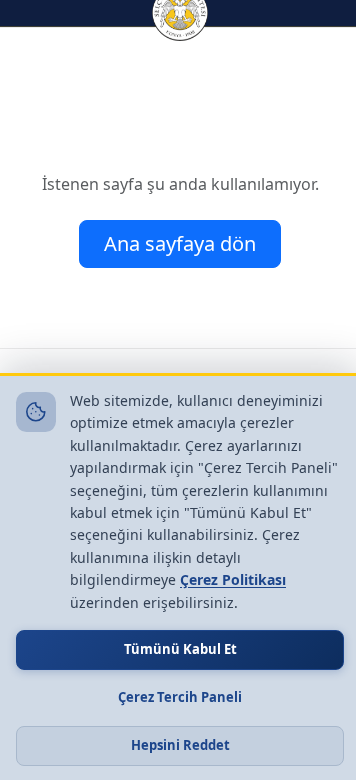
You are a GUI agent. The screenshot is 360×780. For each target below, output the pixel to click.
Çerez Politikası (233, 579)
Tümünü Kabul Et (180, 649)
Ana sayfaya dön (180, 243)
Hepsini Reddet (180, 745)
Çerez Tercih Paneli (180, 697)
